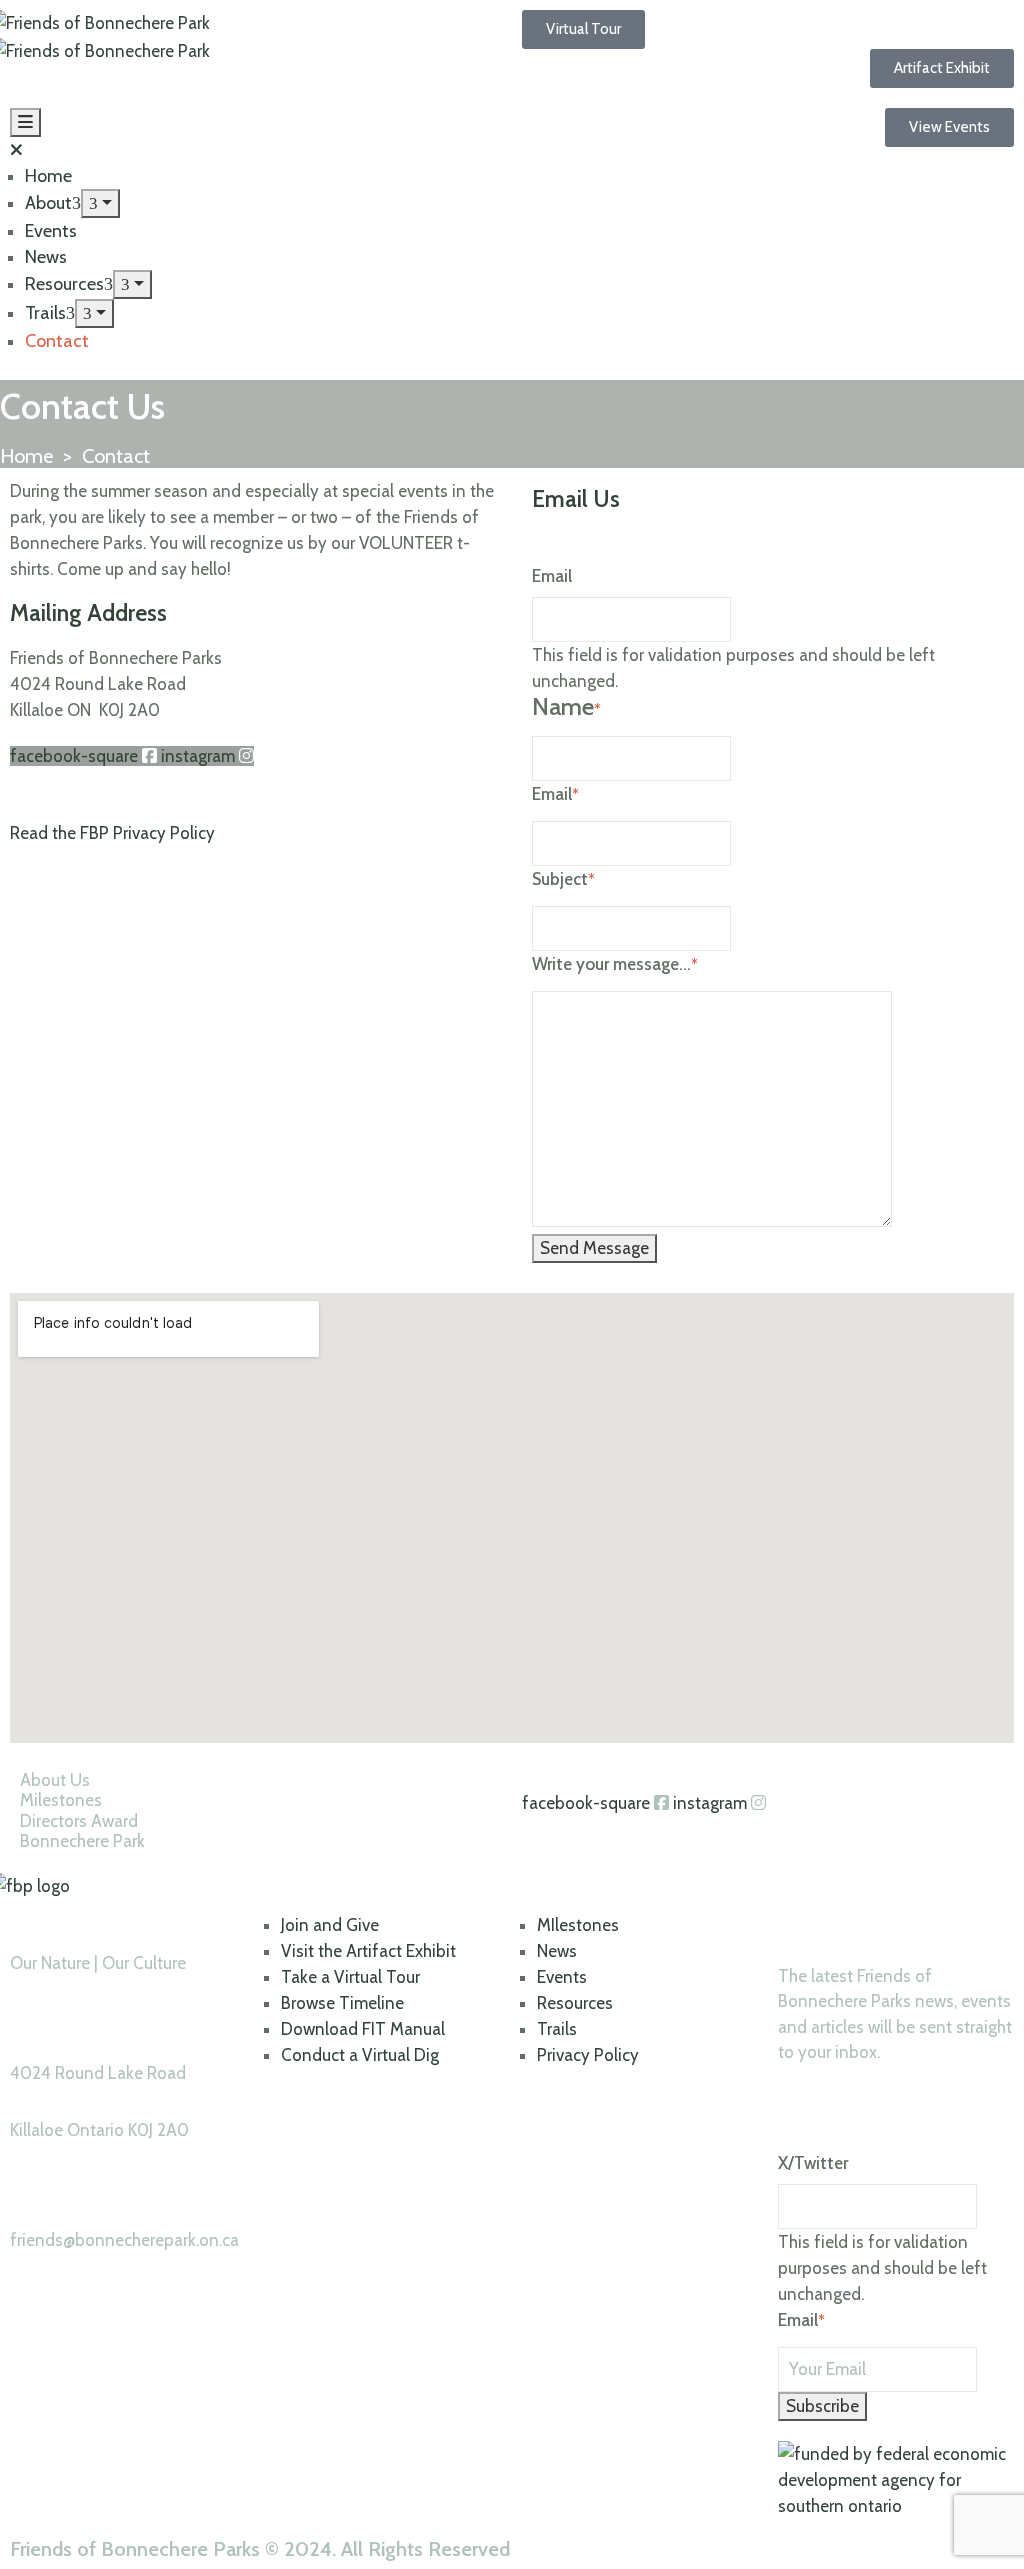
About (48, 203)
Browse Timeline (342, 2003)
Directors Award (79, 1821)
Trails (45, 313)
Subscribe (822, 2406)
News (46, 257)
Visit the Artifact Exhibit (368, 1951)
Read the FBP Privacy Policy (112, 833)
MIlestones (578, 1925)
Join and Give (330, 1925)
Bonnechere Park (82, 1841)
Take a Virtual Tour (350, 1977)
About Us (55, 1780)
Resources (64, 284)
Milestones (61, 1800)
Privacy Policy (588, 2055)
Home (48, 176)
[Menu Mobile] (25, 122)
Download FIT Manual (363, 2029)
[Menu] (100, 203)
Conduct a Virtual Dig (360, 2055)
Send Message (594, 1248)
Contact (57, 341)
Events (51, 231)
